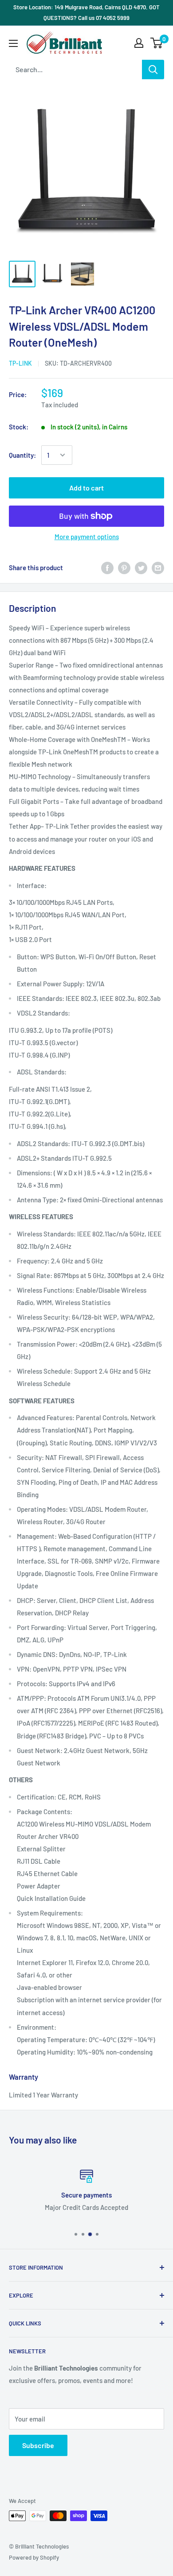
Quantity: (22, 455)
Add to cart (86, 488)
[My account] (139, 43)
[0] (157, 43)
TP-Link (20, 363)
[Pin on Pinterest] (124, 567)
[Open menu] (13, 43)
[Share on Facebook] (107, 567)
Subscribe (38, 2445)
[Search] (153, 70)
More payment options (87, 537)
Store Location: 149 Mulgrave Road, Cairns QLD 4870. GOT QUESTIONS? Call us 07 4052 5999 (86, 12)
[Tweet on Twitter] (141, 567)
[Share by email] (158, 567)
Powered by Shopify (34, 2557)
